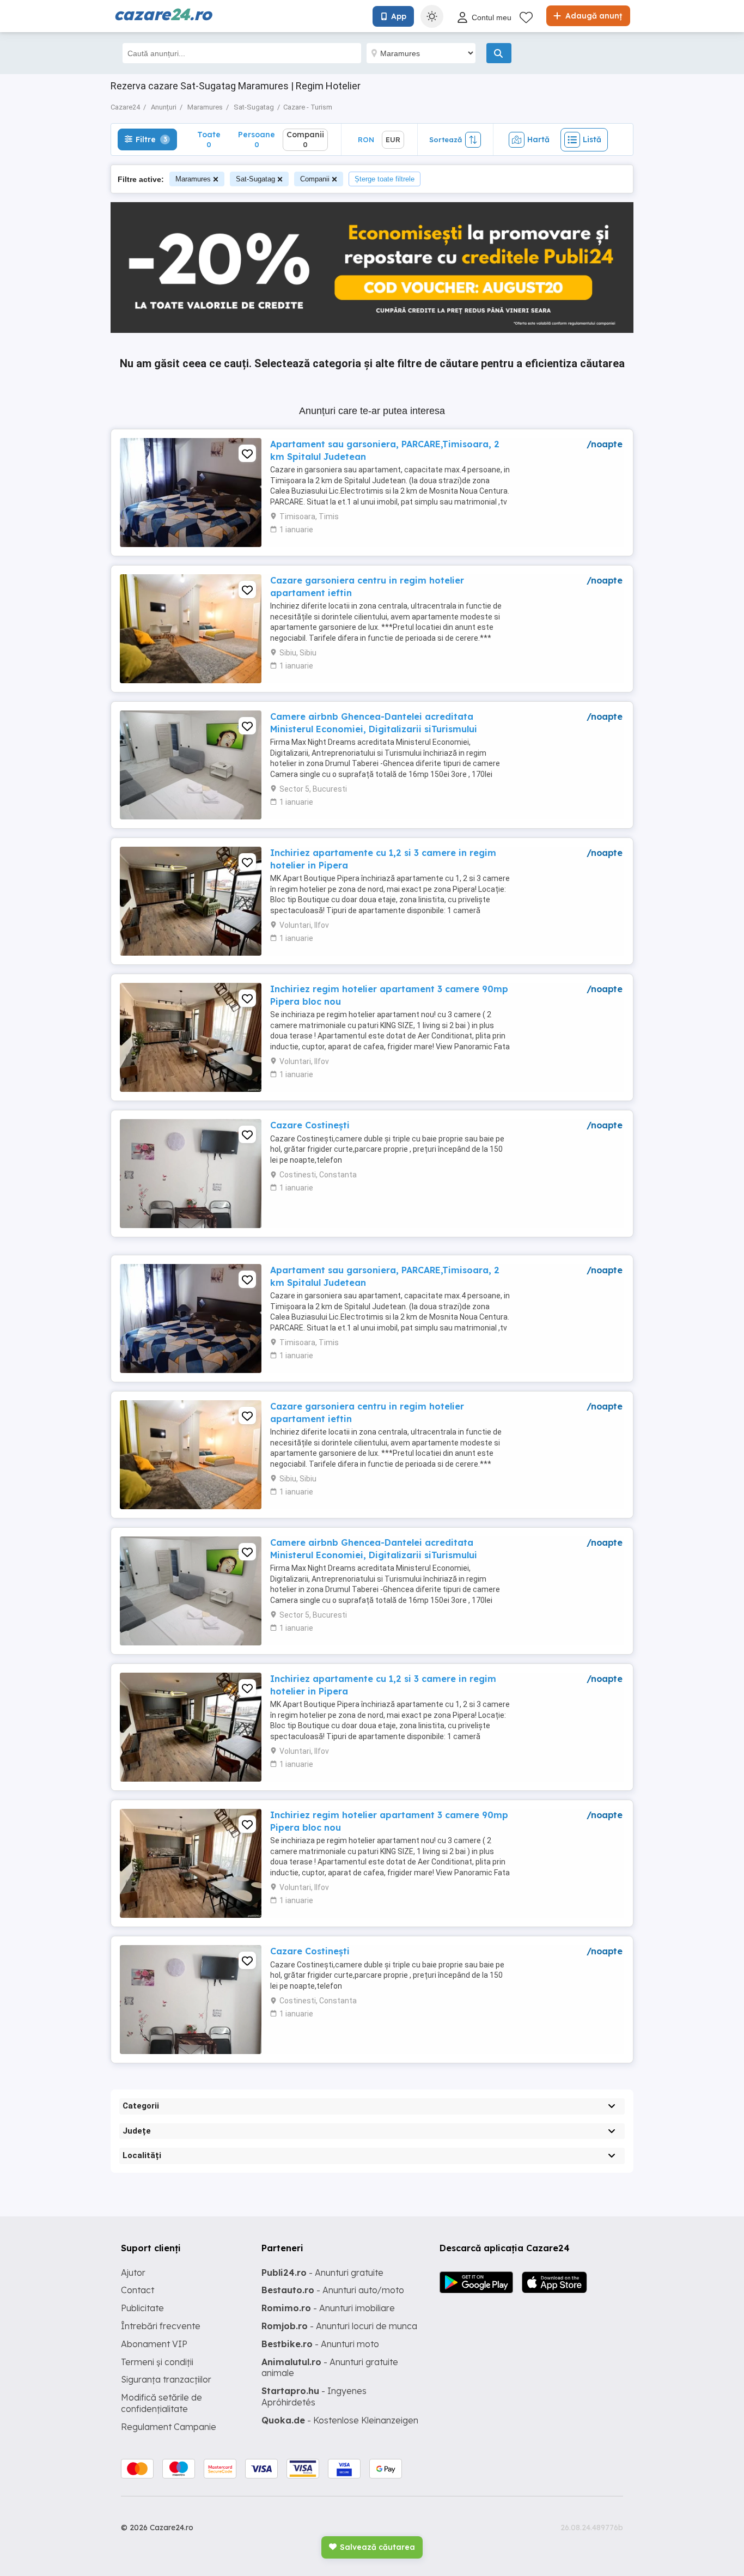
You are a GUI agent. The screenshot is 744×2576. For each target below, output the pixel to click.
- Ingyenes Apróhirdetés (314, 2396)
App (399, 16)
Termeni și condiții (157, 2362)
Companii (315, 179)
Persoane (257, 139)
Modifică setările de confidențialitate (161, 2403)
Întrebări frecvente (161, 2326)
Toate (209, 139)
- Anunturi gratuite (322, 2273)
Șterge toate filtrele (385, 179)
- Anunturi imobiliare (328, 2308)
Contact (138, 2290)
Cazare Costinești (310, 1125)
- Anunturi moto (320, 2344)
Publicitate (142, 2308)
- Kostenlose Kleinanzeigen (340, 2420)
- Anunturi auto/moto (333, 2290)
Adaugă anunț (593, 16)
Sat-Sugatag (255, 179)
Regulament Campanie (169, 2427)
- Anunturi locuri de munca (339, 2326)
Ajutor (133, 2273)
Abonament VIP (154, 2344)
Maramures (193, 179)
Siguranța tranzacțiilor (166, 2379)
